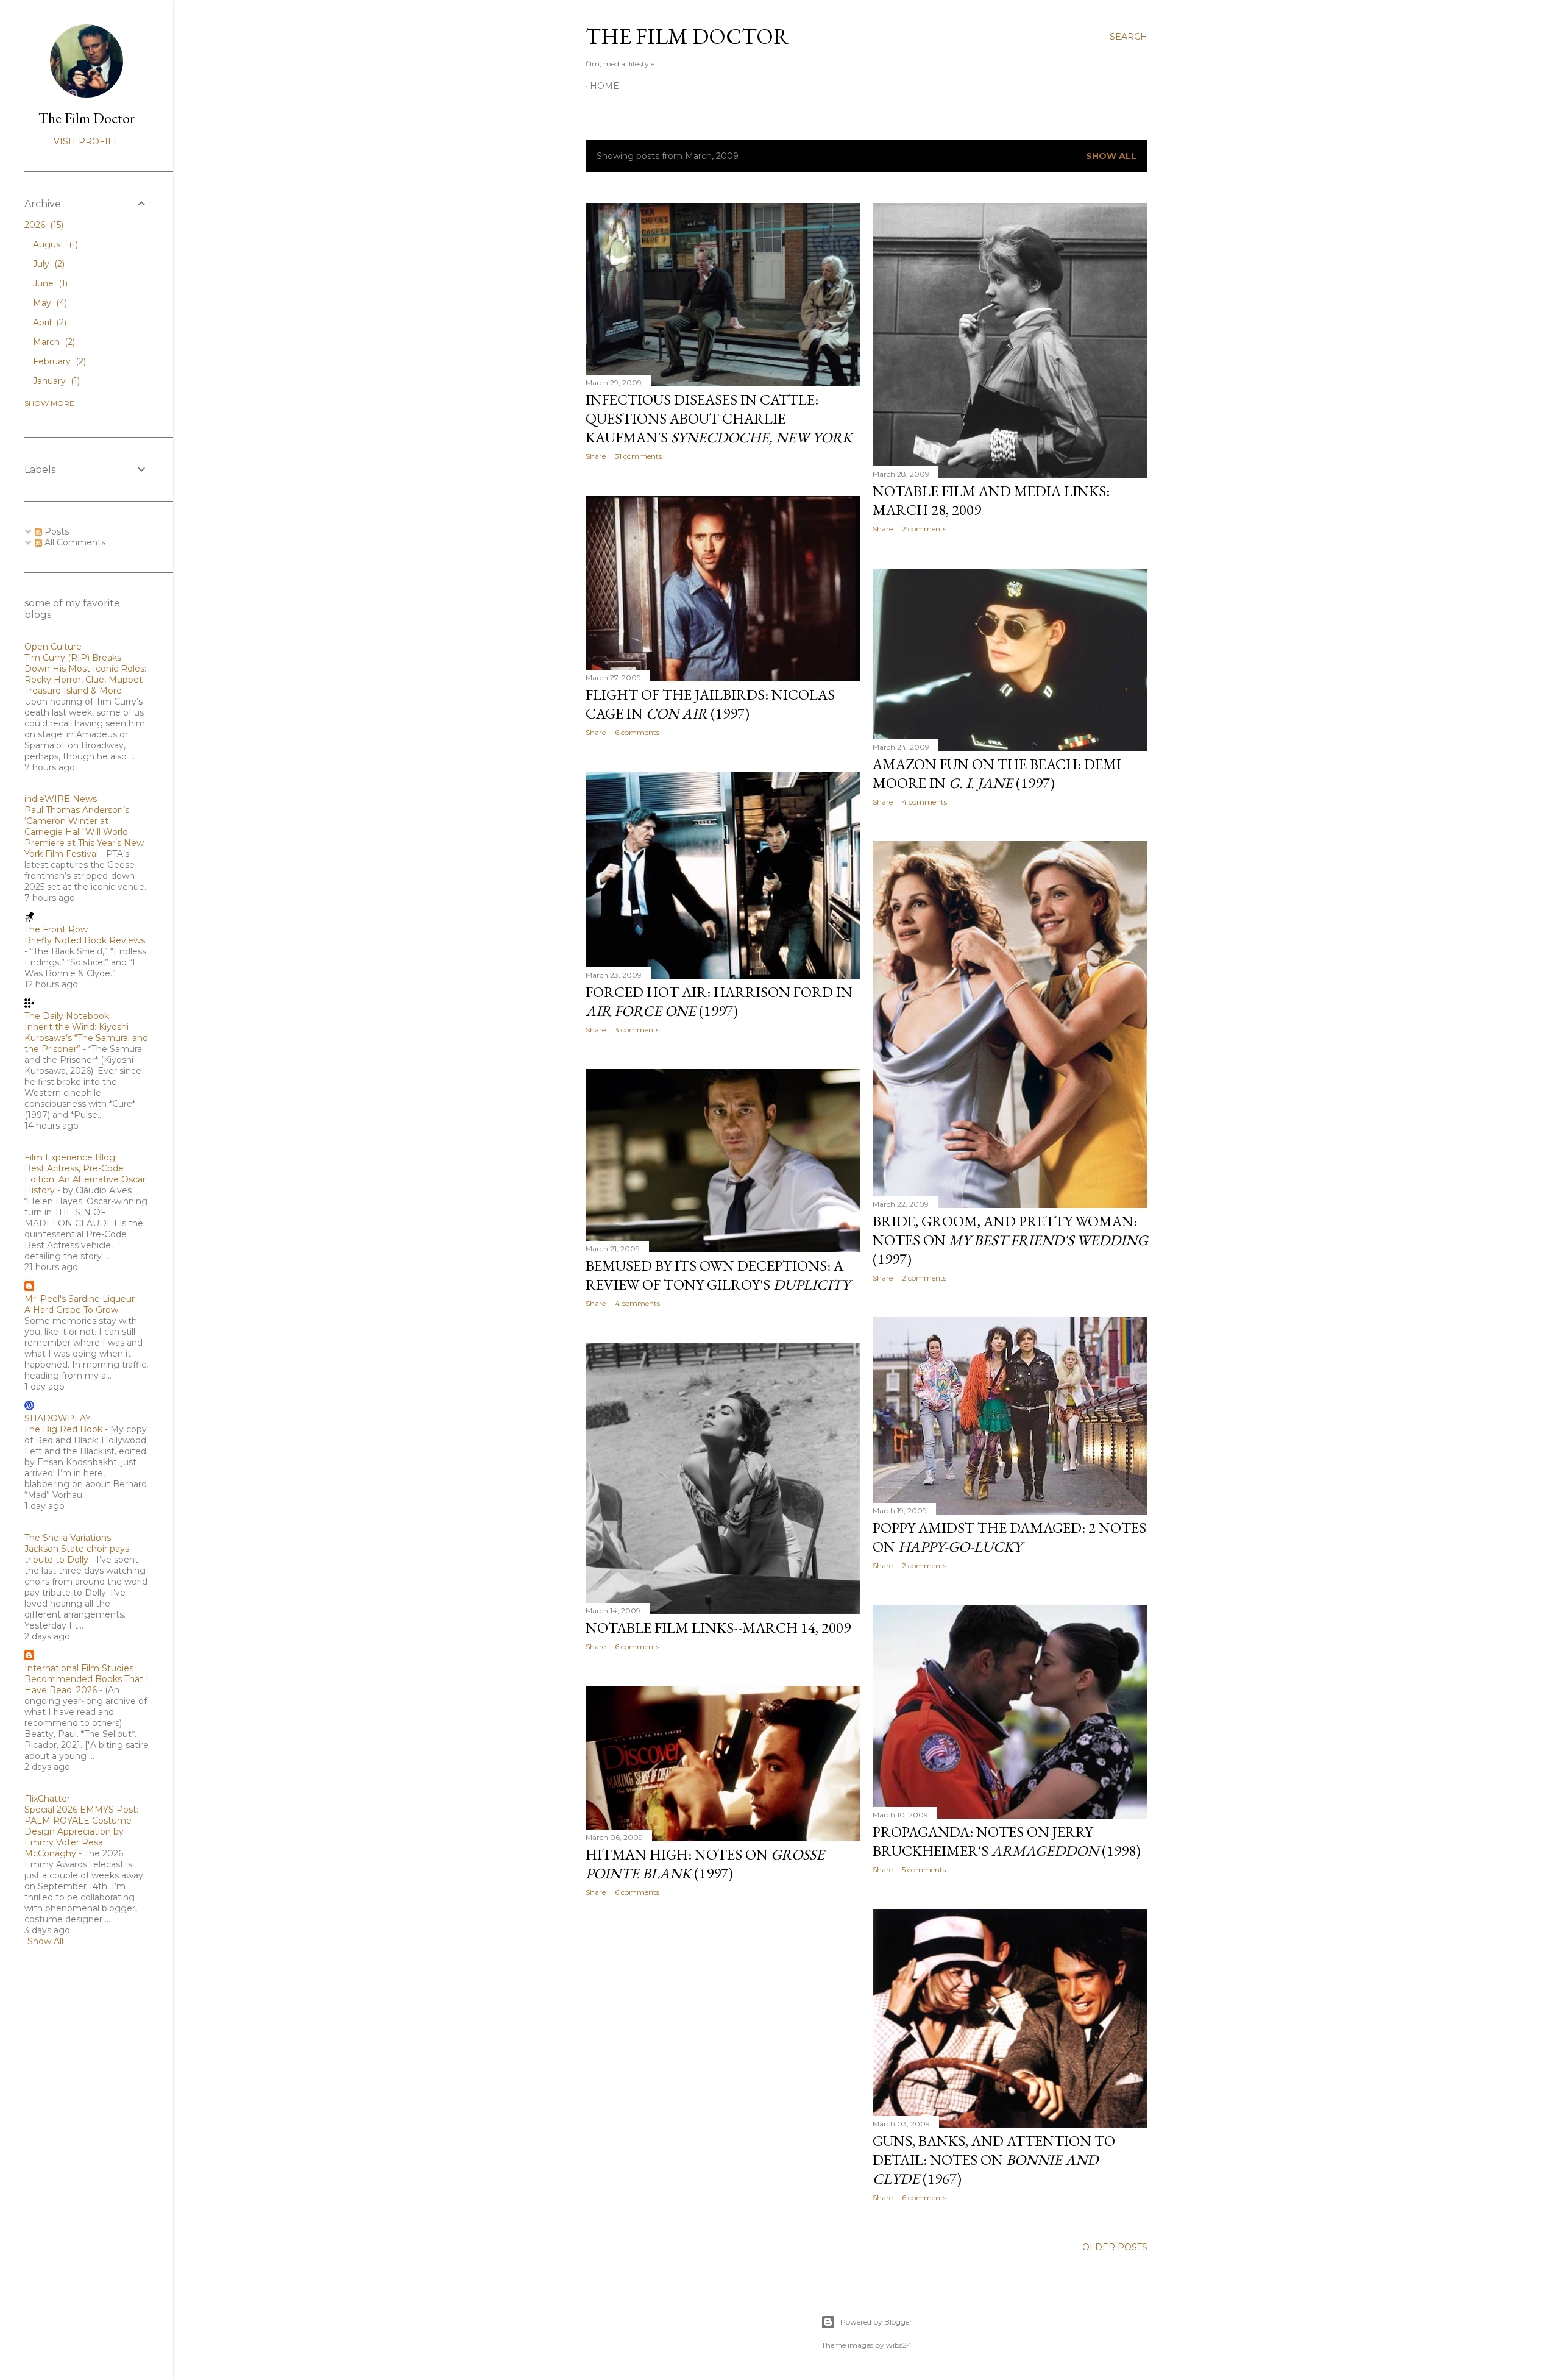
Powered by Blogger (876, 2322)
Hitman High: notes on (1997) (705, 1864)
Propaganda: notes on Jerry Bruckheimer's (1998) (1007, 1841)
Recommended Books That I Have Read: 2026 (87, 1685)
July (48, 264)
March (53, 342)
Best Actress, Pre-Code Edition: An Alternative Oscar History (85, 1179)
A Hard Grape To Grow (71, 1310)
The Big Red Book (63, 1429)
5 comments (924, 1870)
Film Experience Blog (70, 1157)
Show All (45, 1941)
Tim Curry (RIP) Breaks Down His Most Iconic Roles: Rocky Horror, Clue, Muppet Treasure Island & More (85, 674)
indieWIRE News (61, 799)
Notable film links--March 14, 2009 (718, 1628)
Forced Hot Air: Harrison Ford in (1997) (719, 1001)
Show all (1111, 156)
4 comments (924, 802)
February (58, 361)
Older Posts (1115, 2247)
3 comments (637, 1030)
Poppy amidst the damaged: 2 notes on (1009, 1537)
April (48, 322)
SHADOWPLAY (58, 1418)
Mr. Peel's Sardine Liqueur (80, 1299)
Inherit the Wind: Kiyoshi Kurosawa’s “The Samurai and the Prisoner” (86, 1038)
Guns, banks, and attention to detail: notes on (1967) (994, 2160)
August (54, 244)
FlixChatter (47, 1799)
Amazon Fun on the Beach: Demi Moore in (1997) (997, 773)
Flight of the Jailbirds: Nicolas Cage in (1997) (710, 704)
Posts (55, 531)
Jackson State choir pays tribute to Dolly (77, 1554)
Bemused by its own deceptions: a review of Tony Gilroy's (718, 1275)
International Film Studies (79, 1668)
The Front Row (56, 929)
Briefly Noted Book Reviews (85, 940)
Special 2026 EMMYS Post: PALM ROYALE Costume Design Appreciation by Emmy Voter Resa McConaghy (81, 1831)
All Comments (74, 542)
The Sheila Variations (68, 1538)
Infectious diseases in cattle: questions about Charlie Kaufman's (719, 418)
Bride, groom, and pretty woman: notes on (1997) (1010, 1240)
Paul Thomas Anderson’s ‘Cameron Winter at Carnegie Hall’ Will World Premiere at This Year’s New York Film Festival (84, 832)
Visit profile (87, 141)
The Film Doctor (687, 36)
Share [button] (596, 456)
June (49, 283)
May (49, 303)
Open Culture (53, 647)
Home (604, 86)
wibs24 (899, 2345)
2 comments (924, 529)
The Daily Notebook (67, 1016)
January (55, 381)
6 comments (637, 732)
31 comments (638, 456)
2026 (43, 225)
